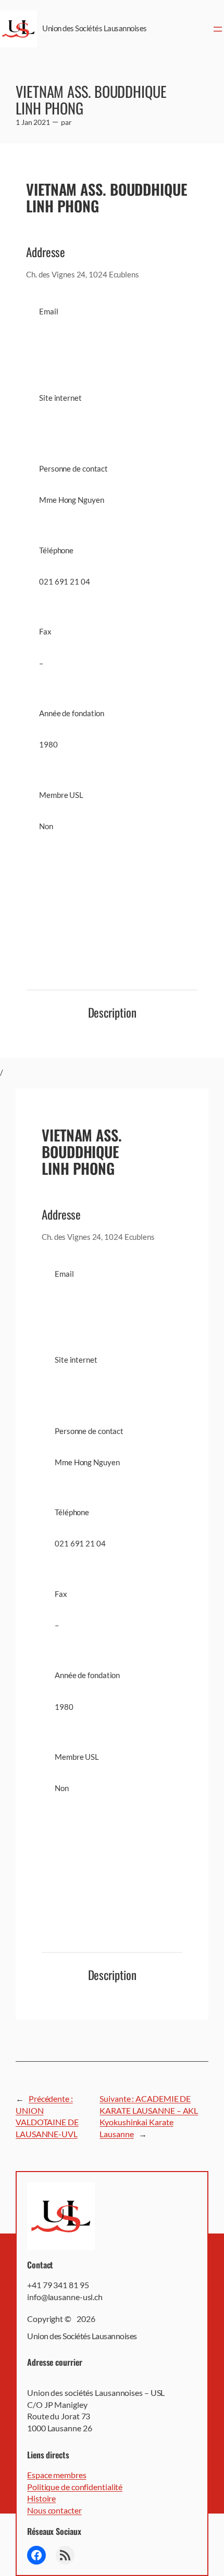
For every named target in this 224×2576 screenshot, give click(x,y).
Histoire (41, 2498)
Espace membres (57, 2475)
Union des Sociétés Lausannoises (95, 28)
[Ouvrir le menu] (218, 29)
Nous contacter (54, 2510)
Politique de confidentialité (75, 2487)
